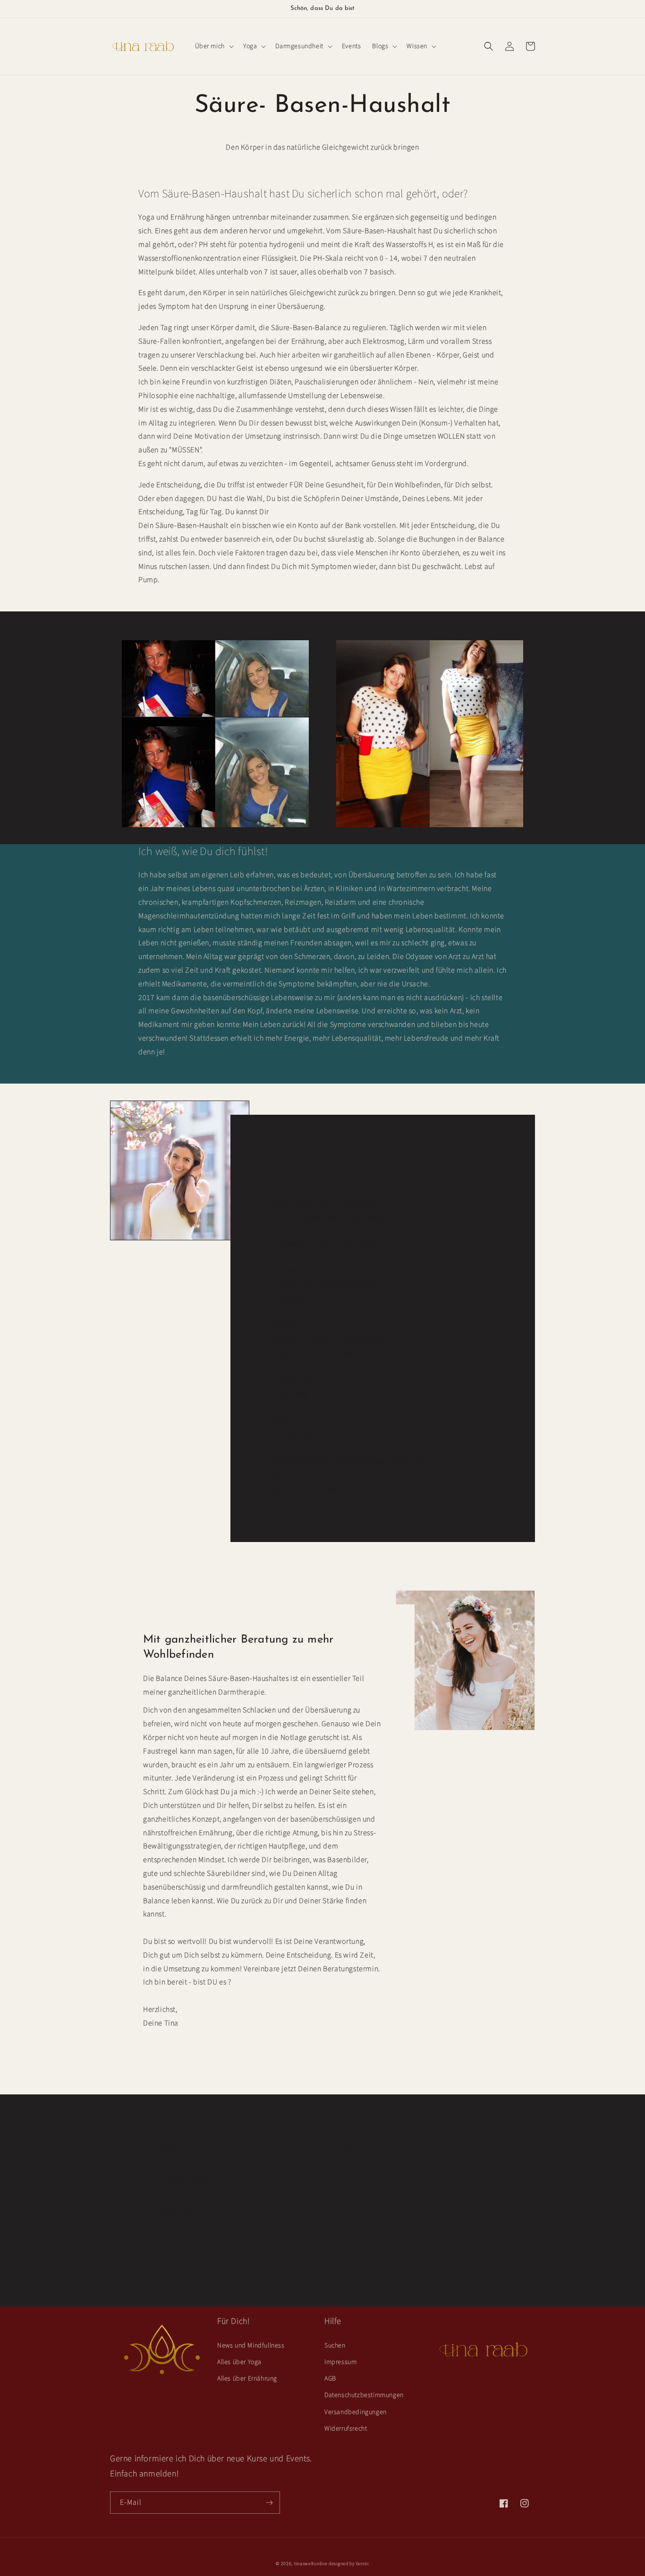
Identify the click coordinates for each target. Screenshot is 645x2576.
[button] (213, 46)
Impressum (340, 2362)
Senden (180, 2278)
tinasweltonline (311, 2564)
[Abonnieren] (269, 2503)
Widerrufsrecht (346, 2429)
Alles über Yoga (239, 2362)
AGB (330, 2379)
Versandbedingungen (356, 2412)
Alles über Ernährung (247, 2379)
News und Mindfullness (251, 2346)
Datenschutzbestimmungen (364, 2395)
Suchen (335, 2346)
